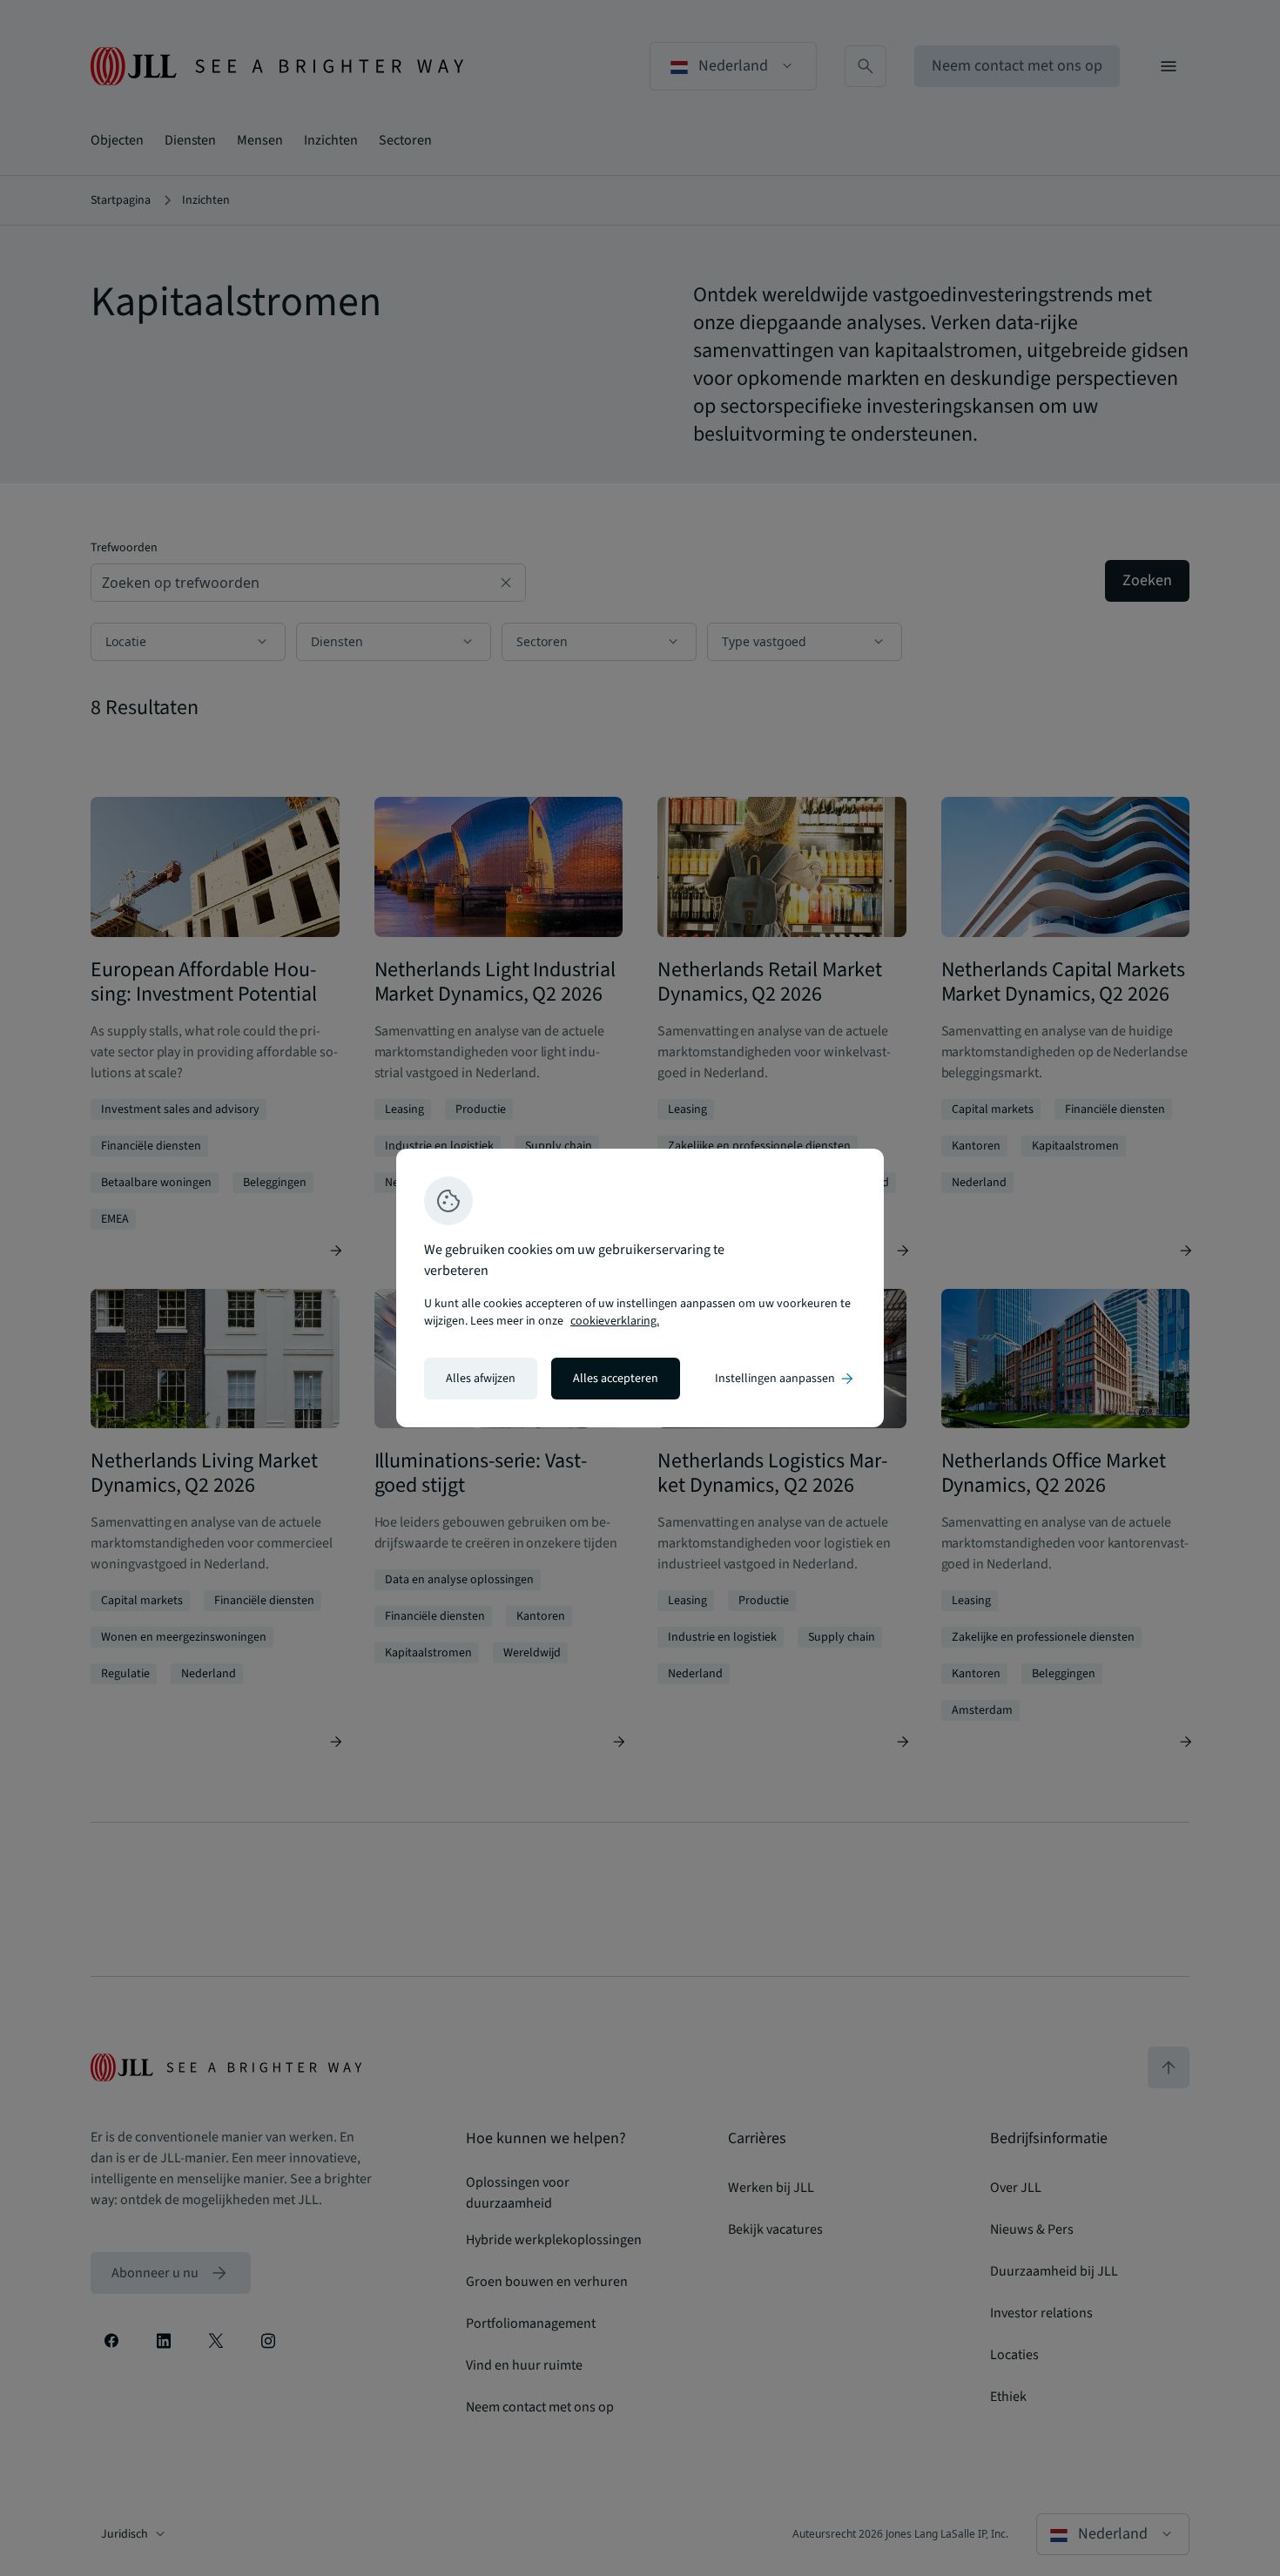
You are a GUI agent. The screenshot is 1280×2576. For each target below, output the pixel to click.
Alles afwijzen (481, 1379)
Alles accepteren (616, 1379)
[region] (640, 1288)
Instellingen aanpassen (785, 1379)
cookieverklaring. (615, 1321)
